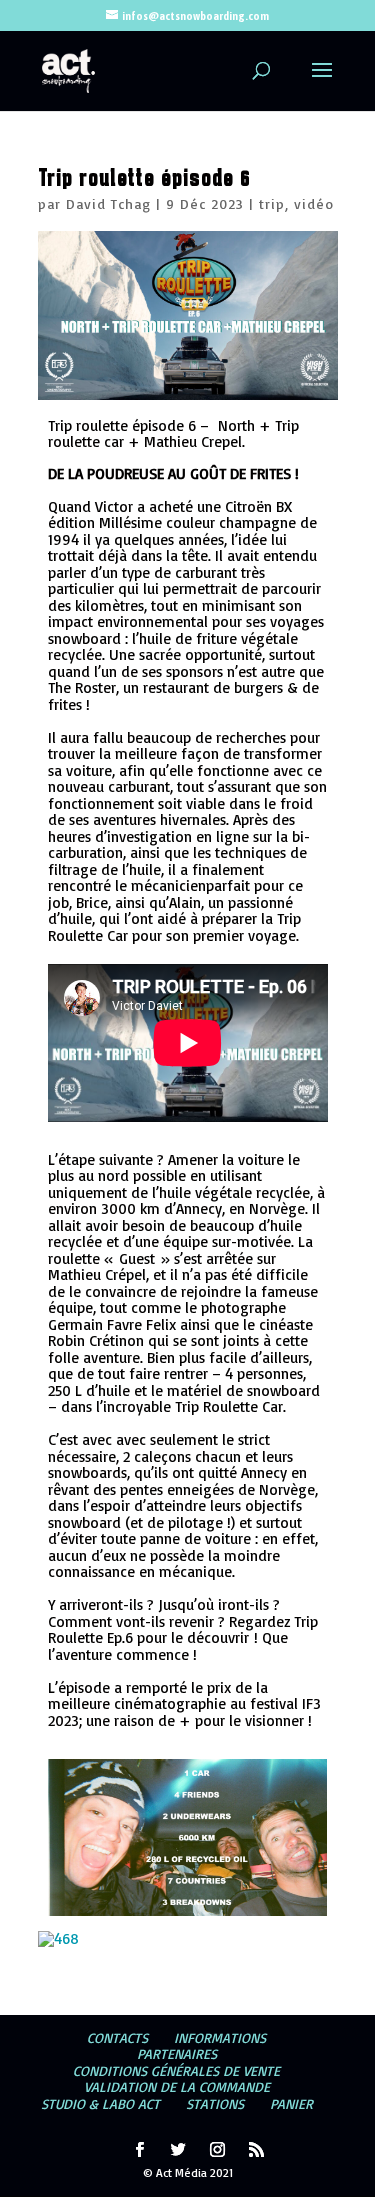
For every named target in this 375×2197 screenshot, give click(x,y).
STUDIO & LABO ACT (100, 2103)
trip (272, 203)
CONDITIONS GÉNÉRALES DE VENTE (176, 2070)
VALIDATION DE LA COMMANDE (177, 2086)
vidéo (314, 203)
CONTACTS (117, 2037)
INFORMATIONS (220, 2037)
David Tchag (108, 203)
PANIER (291, 2103)
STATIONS (215, 2103)
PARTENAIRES (177, 2053)
